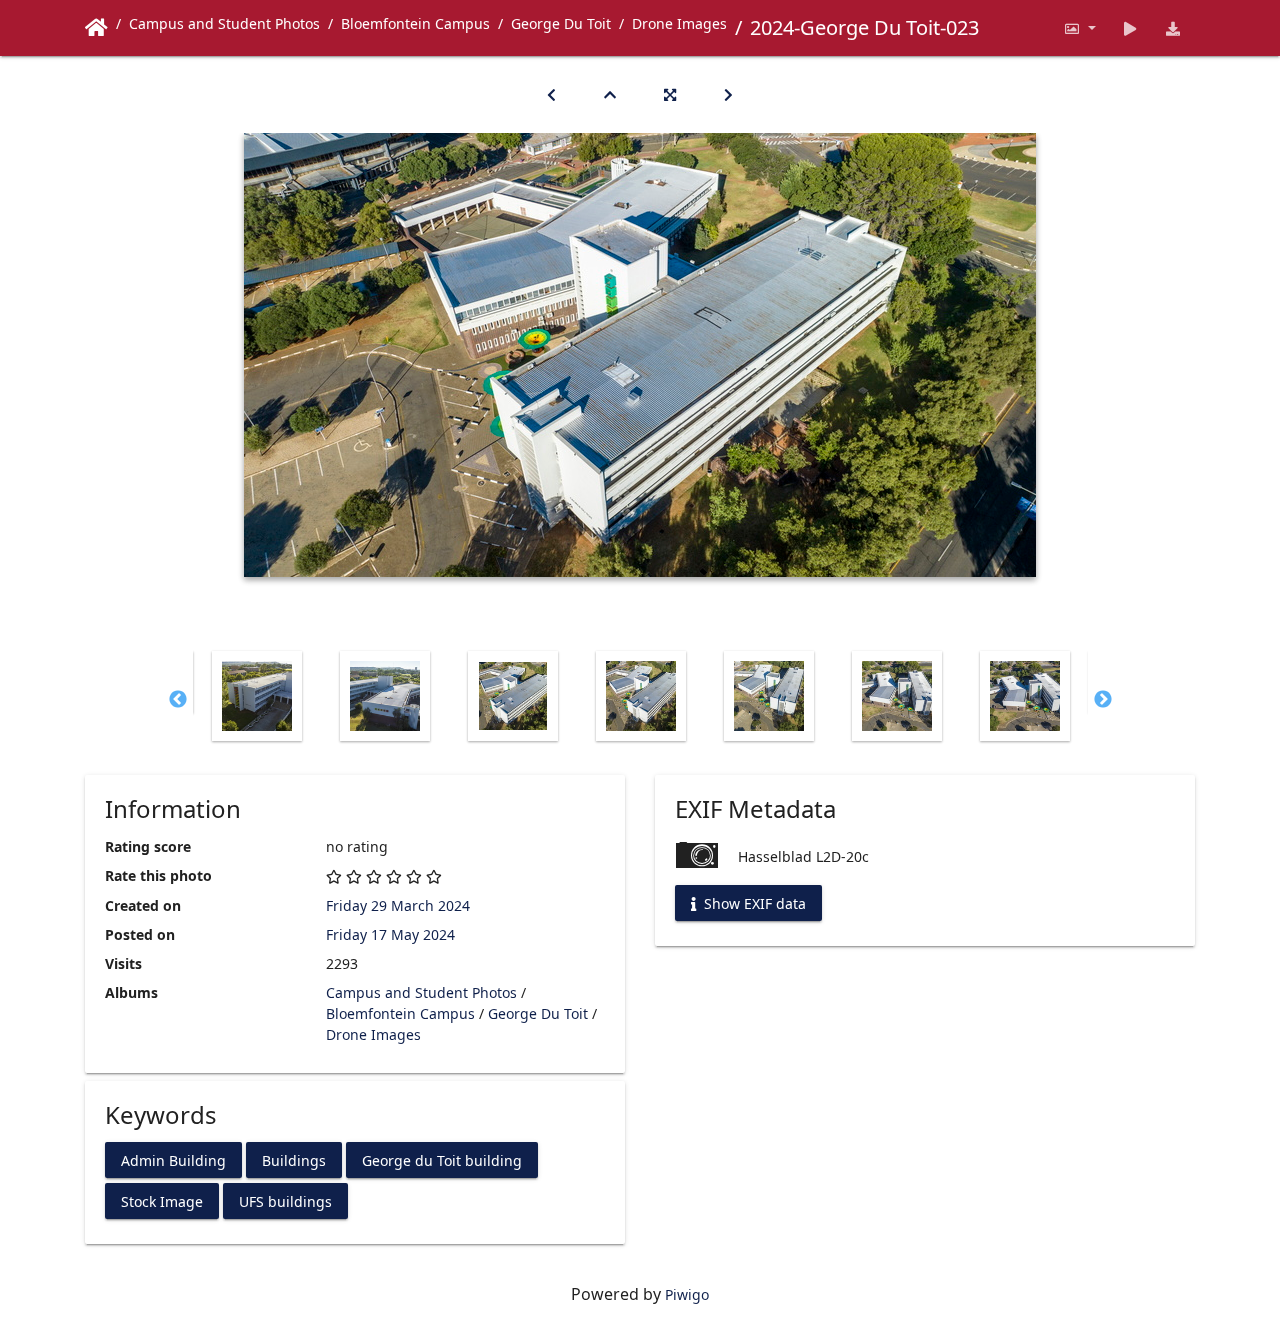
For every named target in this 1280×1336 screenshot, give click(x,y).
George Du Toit (561, 23)
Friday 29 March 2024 (398, 905)
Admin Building (173, 1159)
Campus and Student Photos (224, 23)
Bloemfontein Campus (415, 23)
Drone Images (679, 23)
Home (96, 28)
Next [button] (1103, 700)
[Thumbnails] (610, 94)
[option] (257, 696)
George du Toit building (442, 1159)
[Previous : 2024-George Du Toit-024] (551, 94)
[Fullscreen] (670, 94)
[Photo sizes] (1079, 28)
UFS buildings (285, 1200)
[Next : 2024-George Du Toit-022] (728, 94)
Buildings (294, 1159)
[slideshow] (1130, 28)
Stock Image (162, 1200)
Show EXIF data (753, 903)
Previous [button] (178, 700)
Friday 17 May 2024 (390, 934)
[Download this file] (1173, 28)
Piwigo (687, 1294)
